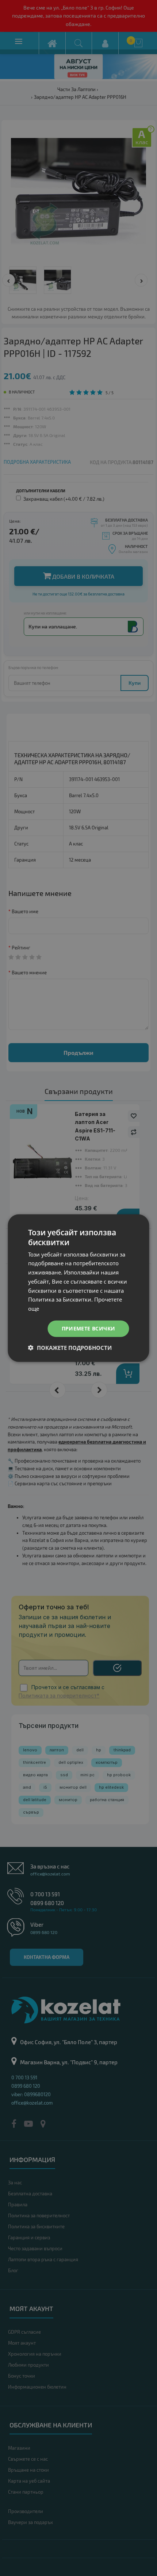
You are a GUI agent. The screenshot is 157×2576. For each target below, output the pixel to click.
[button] (70, 1347)
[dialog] (78, 1288)
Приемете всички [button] (89, 1328)
